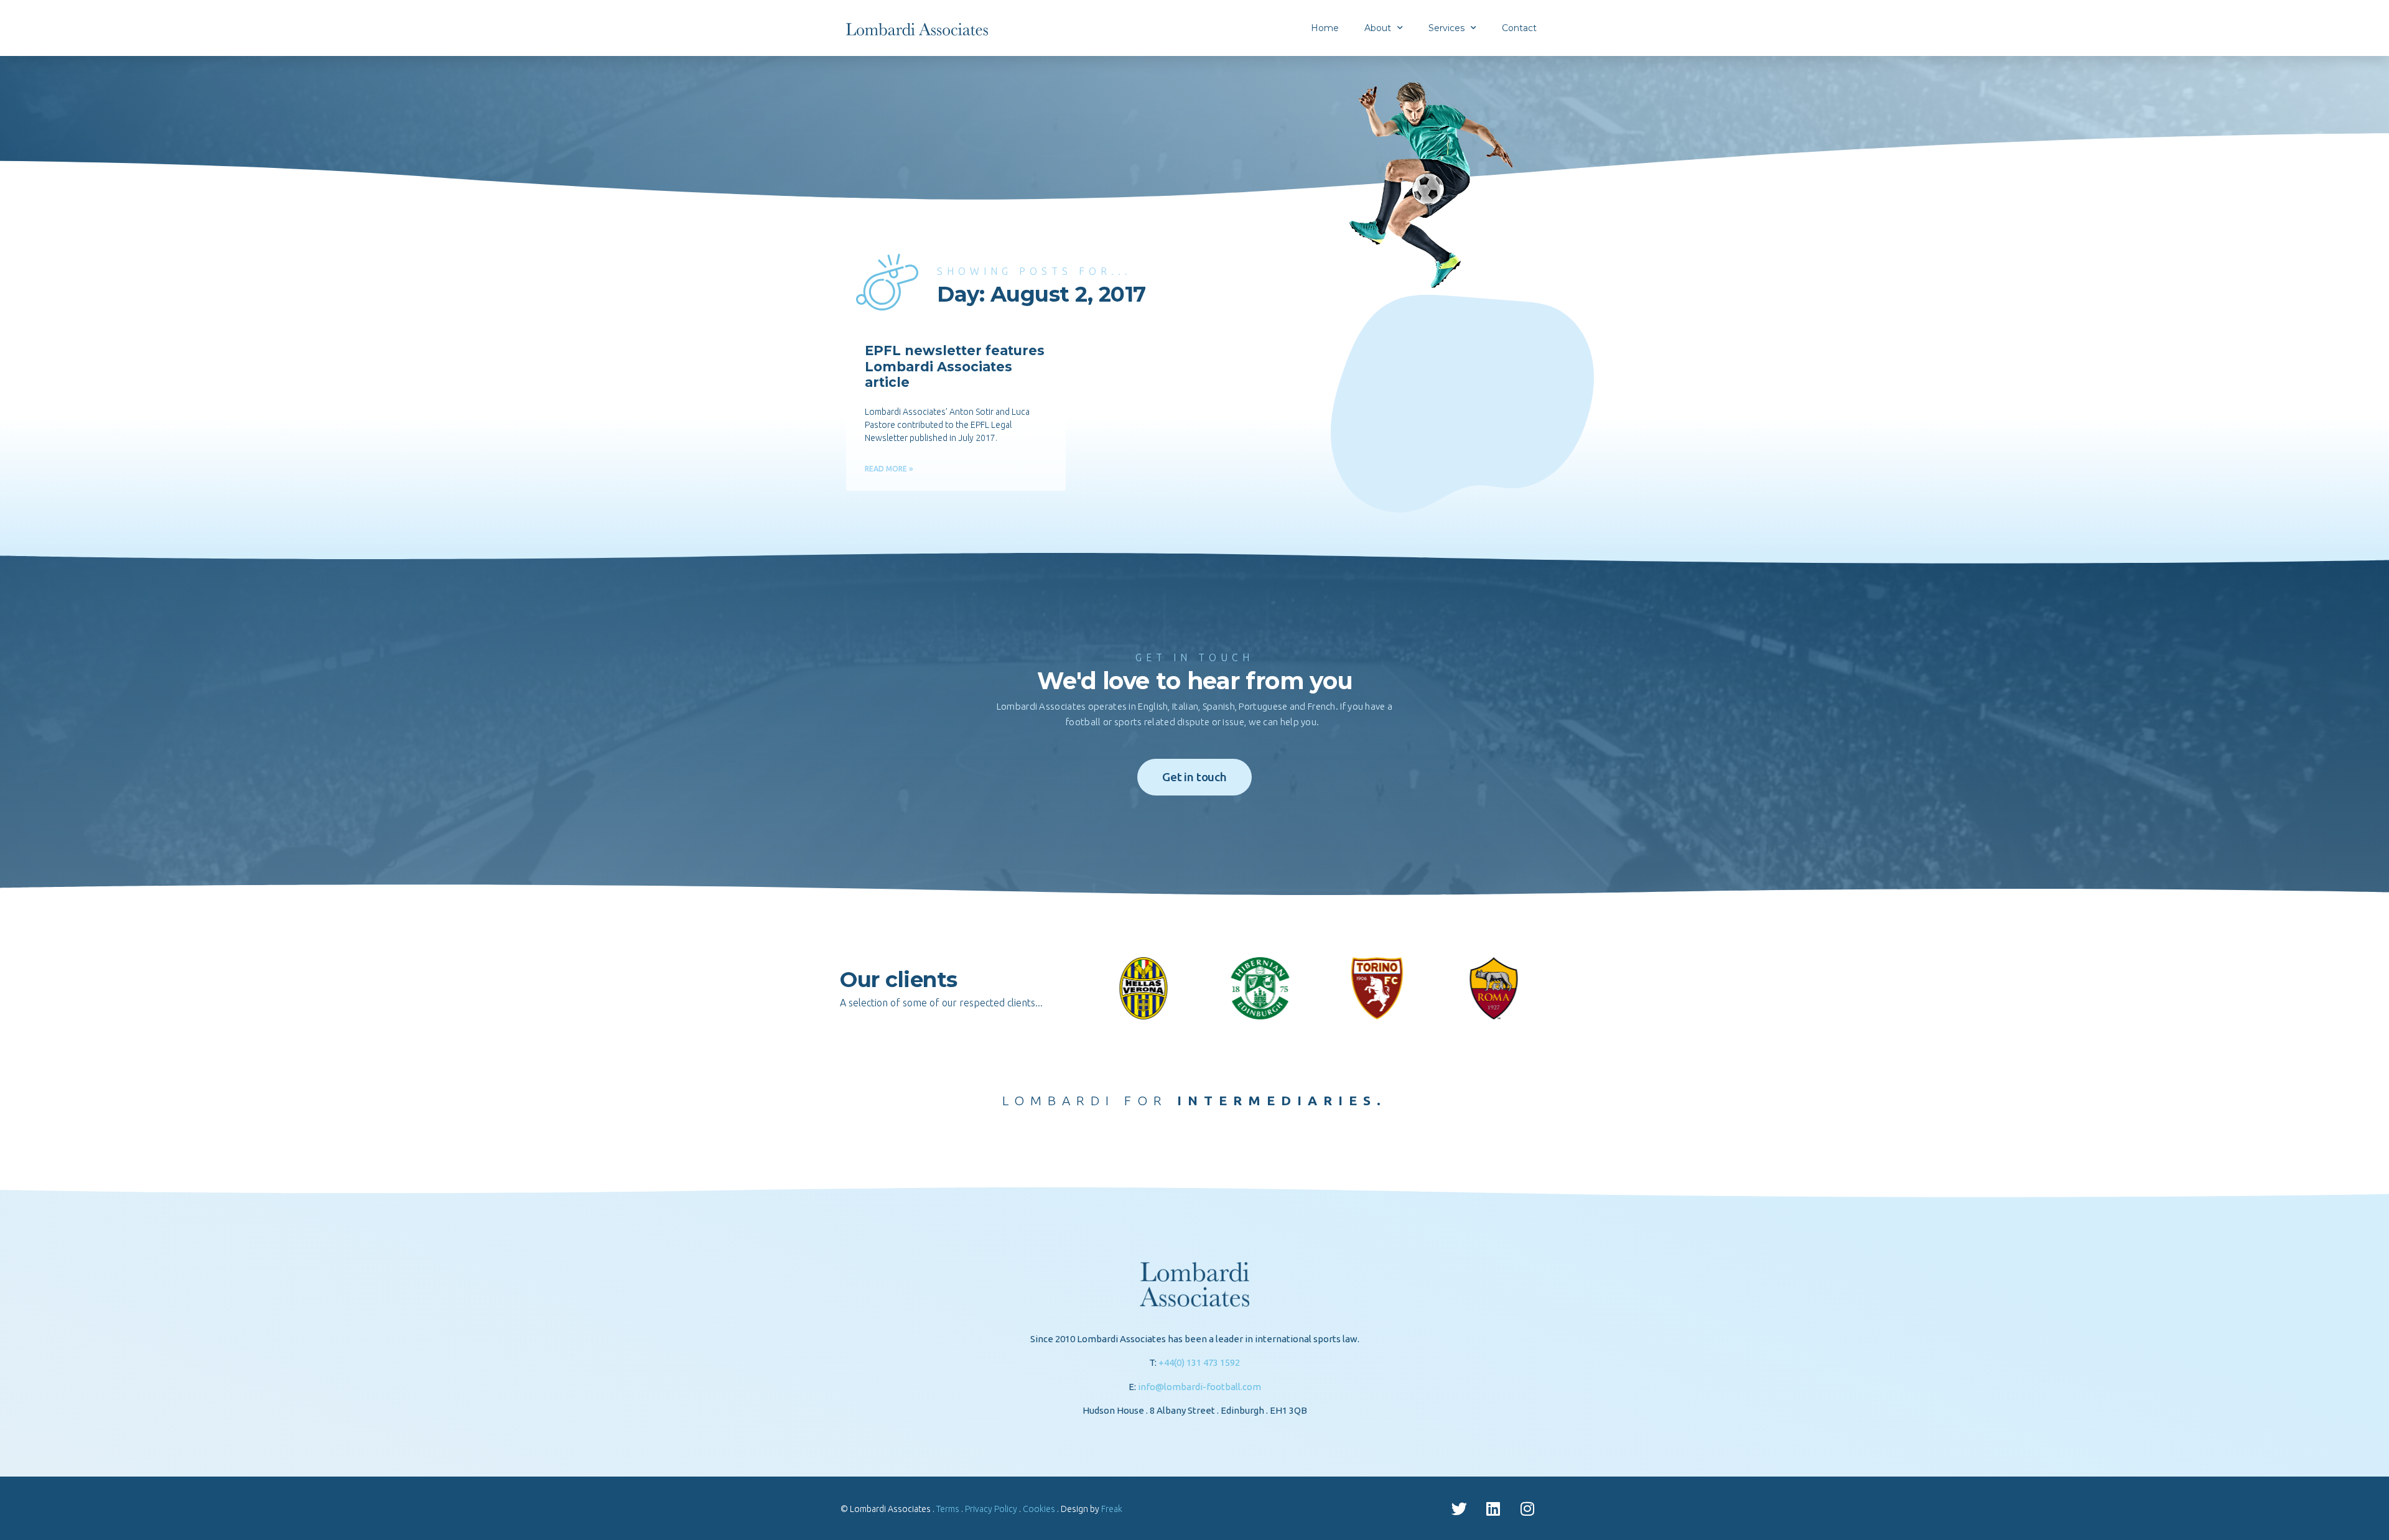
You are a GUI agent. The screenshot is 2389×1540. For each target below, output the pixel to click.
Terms (948, 1509)
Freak (1112, 1509)
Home (1325, 28)
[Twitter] (1459, 1508)
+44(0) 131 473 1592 (1199, 1362)
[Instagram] (1527, 1508)
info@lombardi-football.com (1199, 1387)
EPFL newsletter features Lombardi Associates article (955, 366)
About (1378, 28)
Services (1446, 28)
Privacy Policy (991, 1509)
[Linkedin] (1493, 1508)
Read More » (889, 469)
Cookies (1039, 1509)
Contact (1519, 28)
